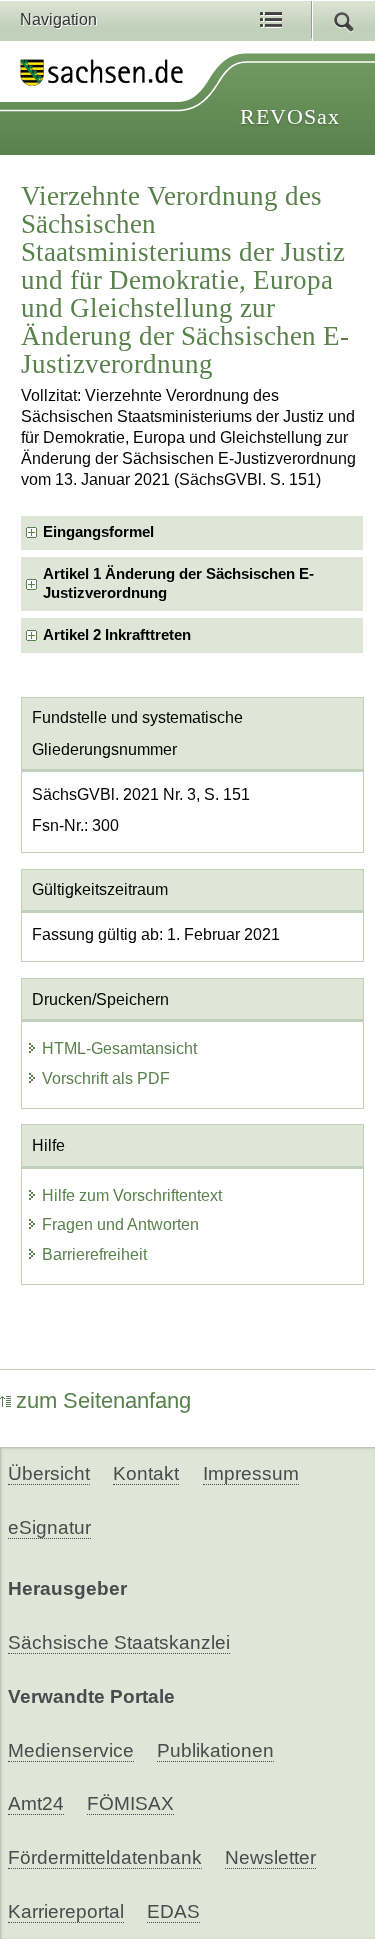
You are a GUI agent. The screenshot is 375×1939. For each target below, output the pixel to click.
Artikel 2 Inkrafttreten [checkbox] (117, 635)
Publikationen (215, 1750)
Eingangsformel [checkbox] (98, 532)
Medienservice (71, 1750)
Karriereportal (66, 1911)
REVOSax (290, 116)
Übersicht (49, 1473)
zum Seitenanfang (103, 1400)
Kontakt (146, 1473)
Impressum (251, 1473)
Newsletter (270, 1857)
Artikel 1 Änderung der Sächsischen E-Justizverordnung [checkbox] (178, 583)
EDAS (173, 1911)
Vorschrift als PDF (106, 1078)
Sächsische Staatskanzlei (119, 1642)
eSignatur (49, 1527)
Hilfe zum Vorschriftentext (132, 1195)
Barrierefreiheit (94, 1254)
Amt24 (36, 1803)
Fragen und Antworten (120, 1224)
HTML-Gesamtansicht (119, 1048)
